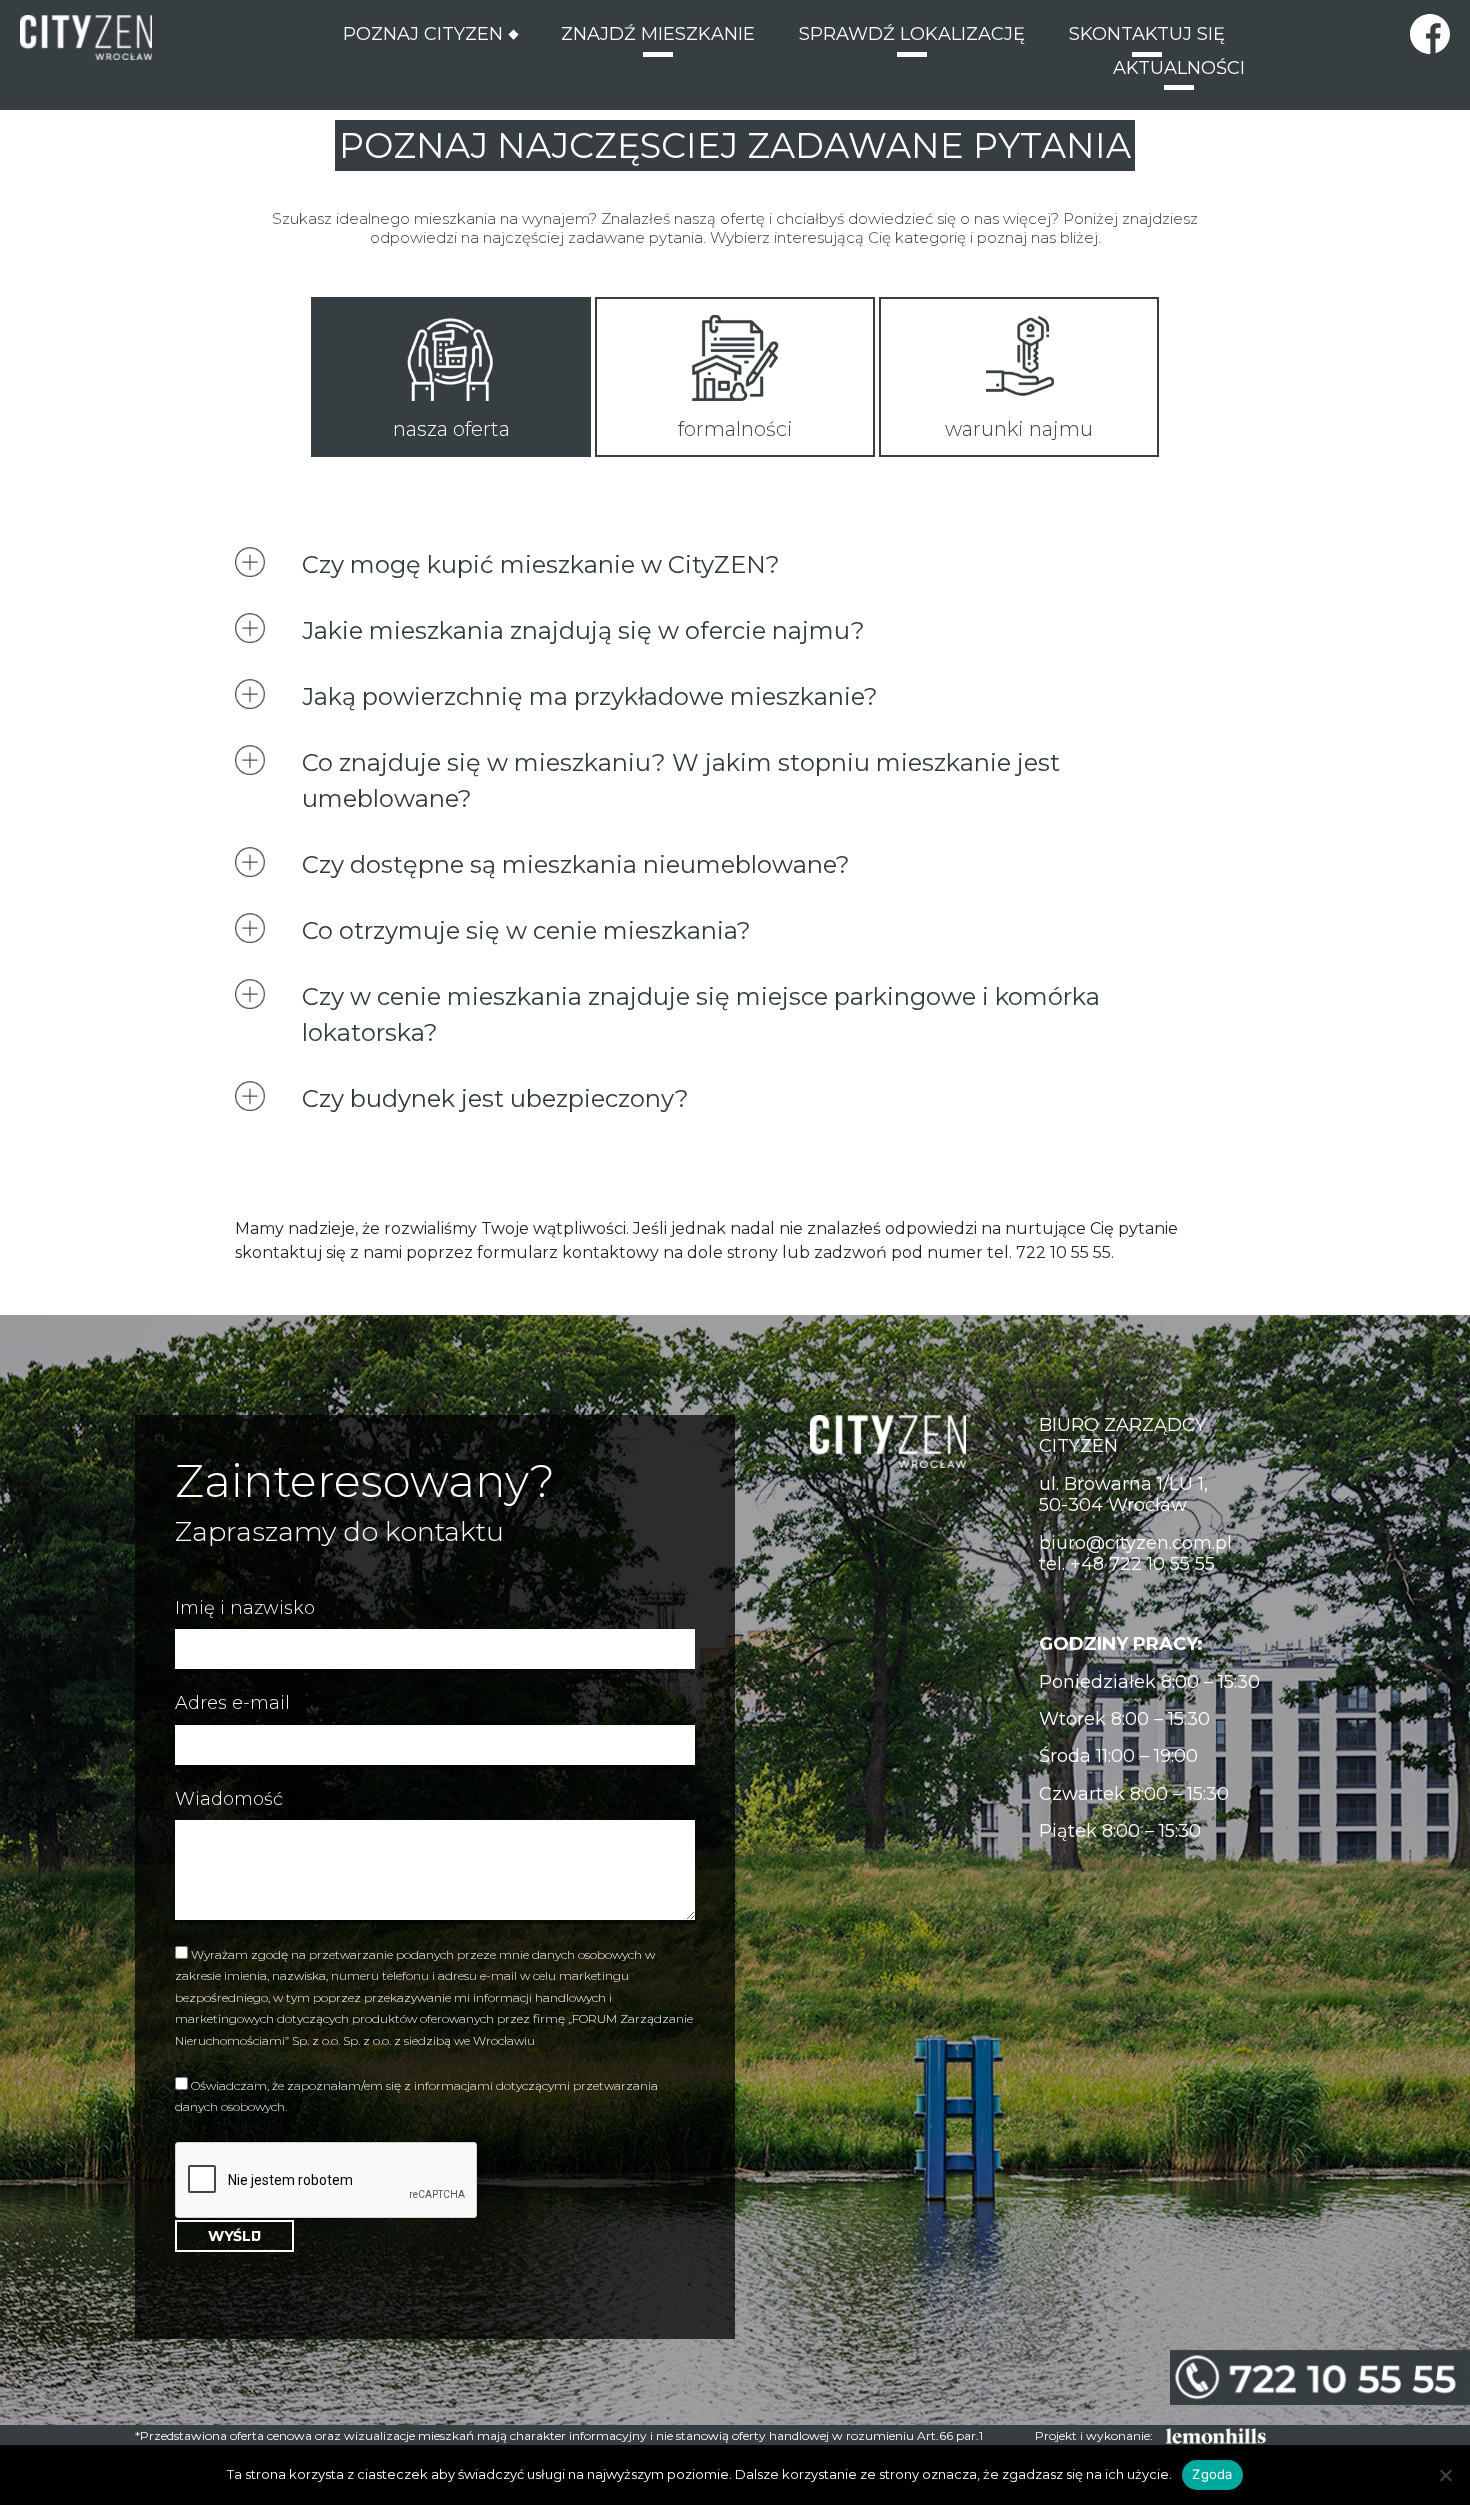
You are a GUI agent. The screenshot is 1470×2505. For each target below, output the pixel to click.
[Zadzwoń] (1320, 2377)
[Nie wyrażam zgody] (1445, 2475)
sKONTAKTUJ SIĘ (1147, 37)
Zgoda (1212, 2474)
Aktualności (1179, 71)
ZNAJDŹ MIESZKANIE (658, 37)
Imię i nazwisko (245, 1608)
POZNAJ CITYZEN (423, 31)
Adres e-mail (232, 1703)
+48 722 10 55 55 (1142, 1564)
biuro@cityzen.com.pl (1135, 1543)
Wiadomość (229, 1799)
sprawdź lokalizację (912, 37)
